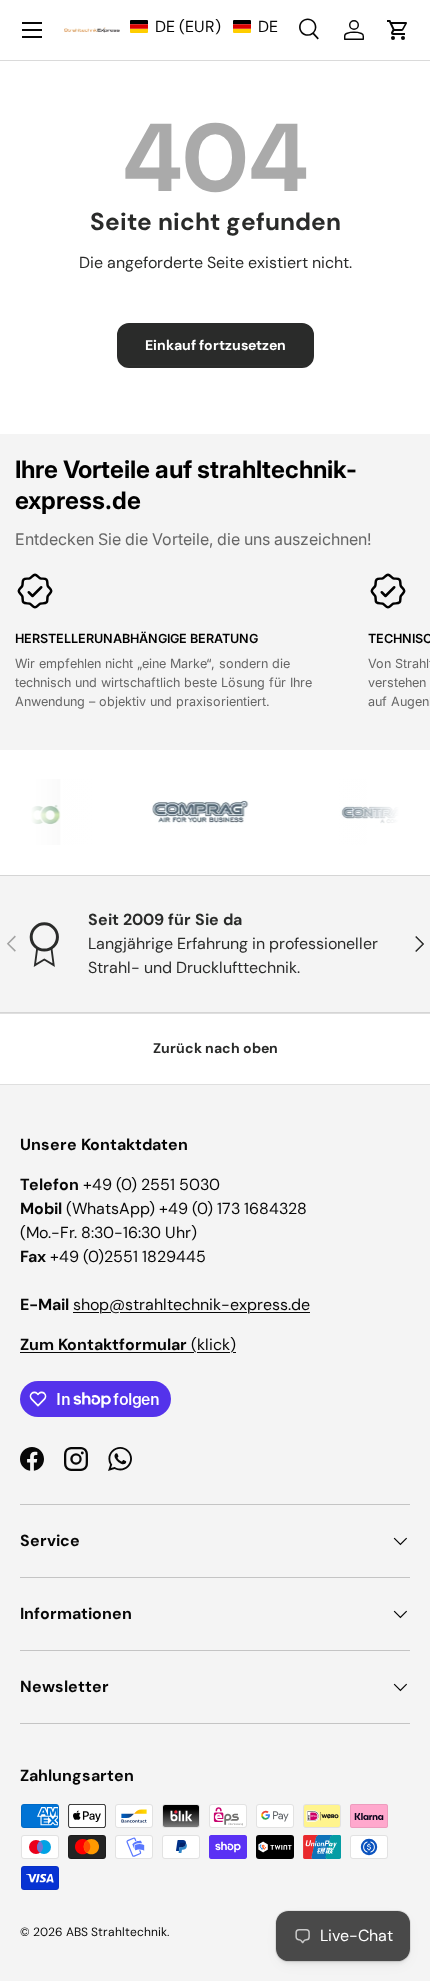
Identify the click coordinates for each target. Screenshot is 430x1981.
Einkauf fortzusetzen (215, 345)
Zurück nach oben (215, 1048)
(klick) (128, 1344)
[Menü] (32, 30)
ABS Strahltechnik (116, 1932)
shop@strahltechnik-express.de (191, 1304)
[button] (204, 26)
